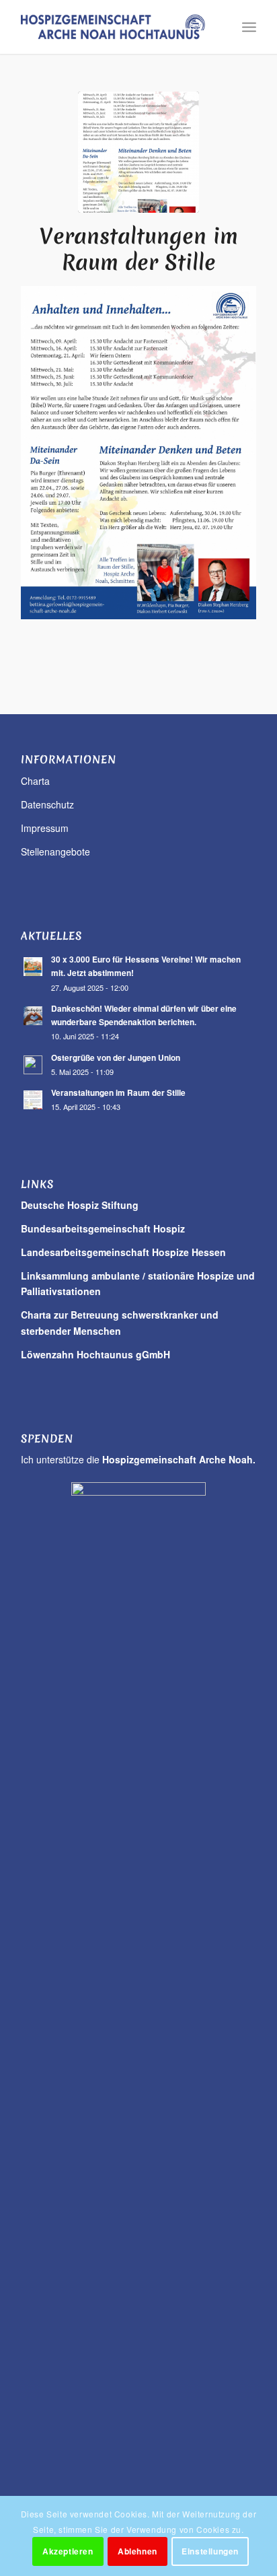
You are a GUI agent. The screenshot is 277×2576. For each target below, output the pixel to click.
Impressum (45, 828)
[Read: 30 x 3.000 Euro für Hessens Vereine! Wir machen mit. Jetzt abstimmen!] (33, 967)
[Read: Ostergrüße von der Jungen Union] (33, 1065)
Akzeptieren (68, 2551)
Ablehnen (137, 2551)
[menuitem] (249, 27)
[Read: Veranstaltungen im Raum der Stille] (33, 1100)
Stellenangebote (55, 851)
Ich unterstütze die (138, 1459)
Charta (35, 781)
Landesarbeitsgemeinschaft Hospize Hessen (123, 1252)
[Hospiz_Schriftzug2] (115, 27)
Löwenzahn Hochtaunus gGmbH (95, 1354)
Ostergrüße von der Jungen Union (116, 1058)
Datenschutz (47, 804)
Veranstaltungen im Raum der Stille (118, 1093)
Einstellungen (210, 2551)
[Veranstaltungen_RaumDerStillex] (138, 152)
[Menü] (249, 27)
